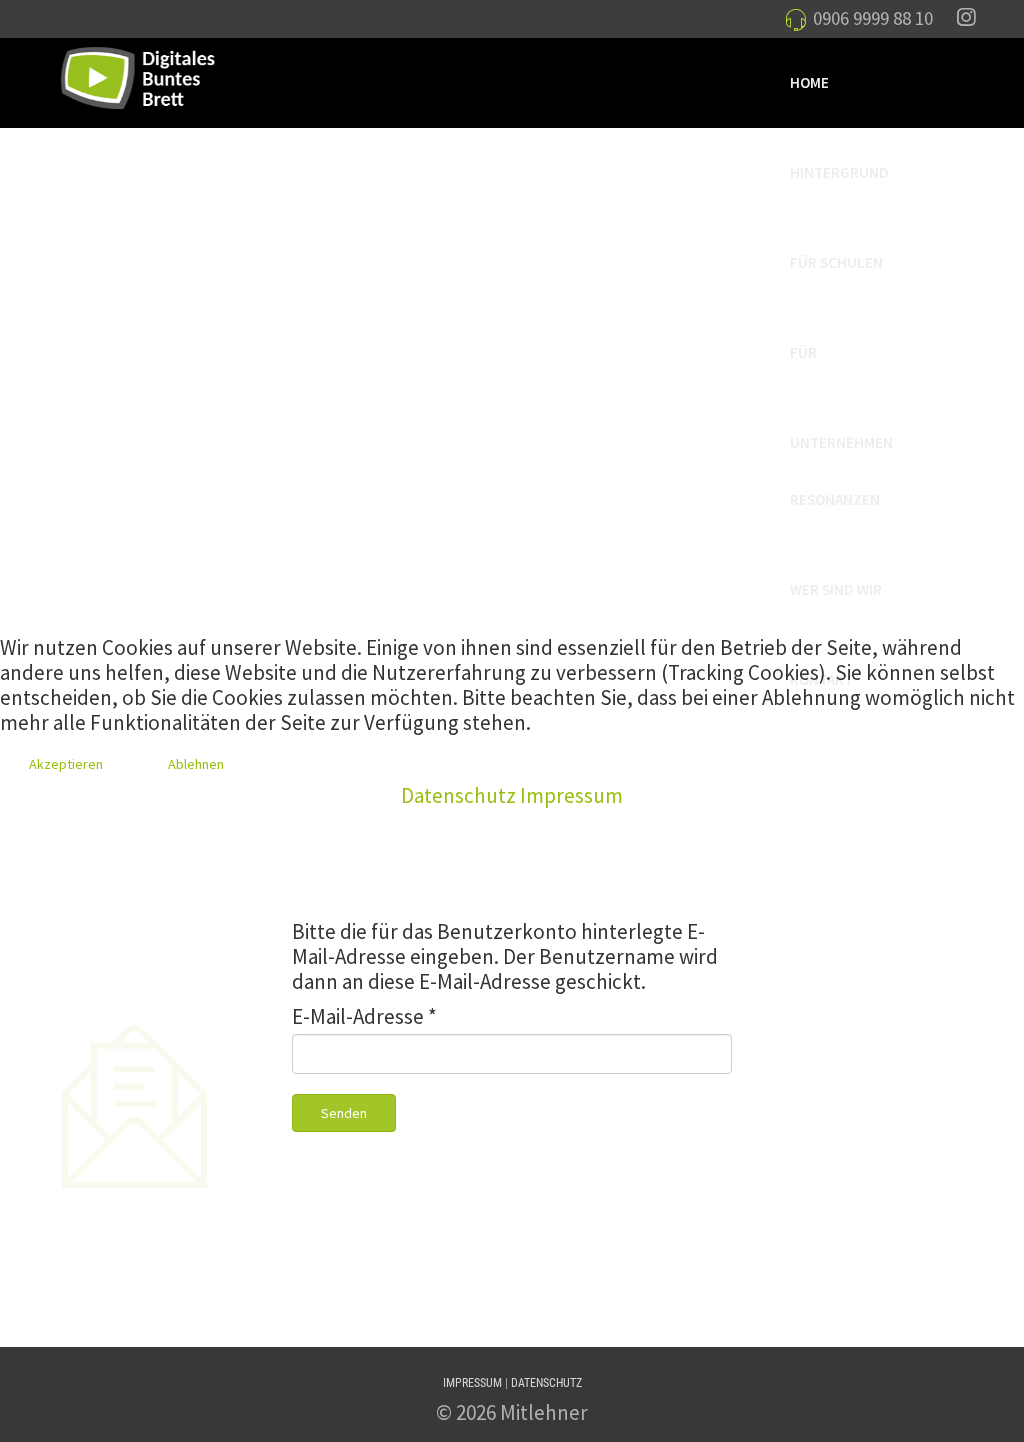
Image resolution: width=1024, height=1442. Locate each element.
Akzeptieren (66, 764)
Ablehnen (196, 764)
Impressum (571, 795)
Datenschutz (458, 795)
